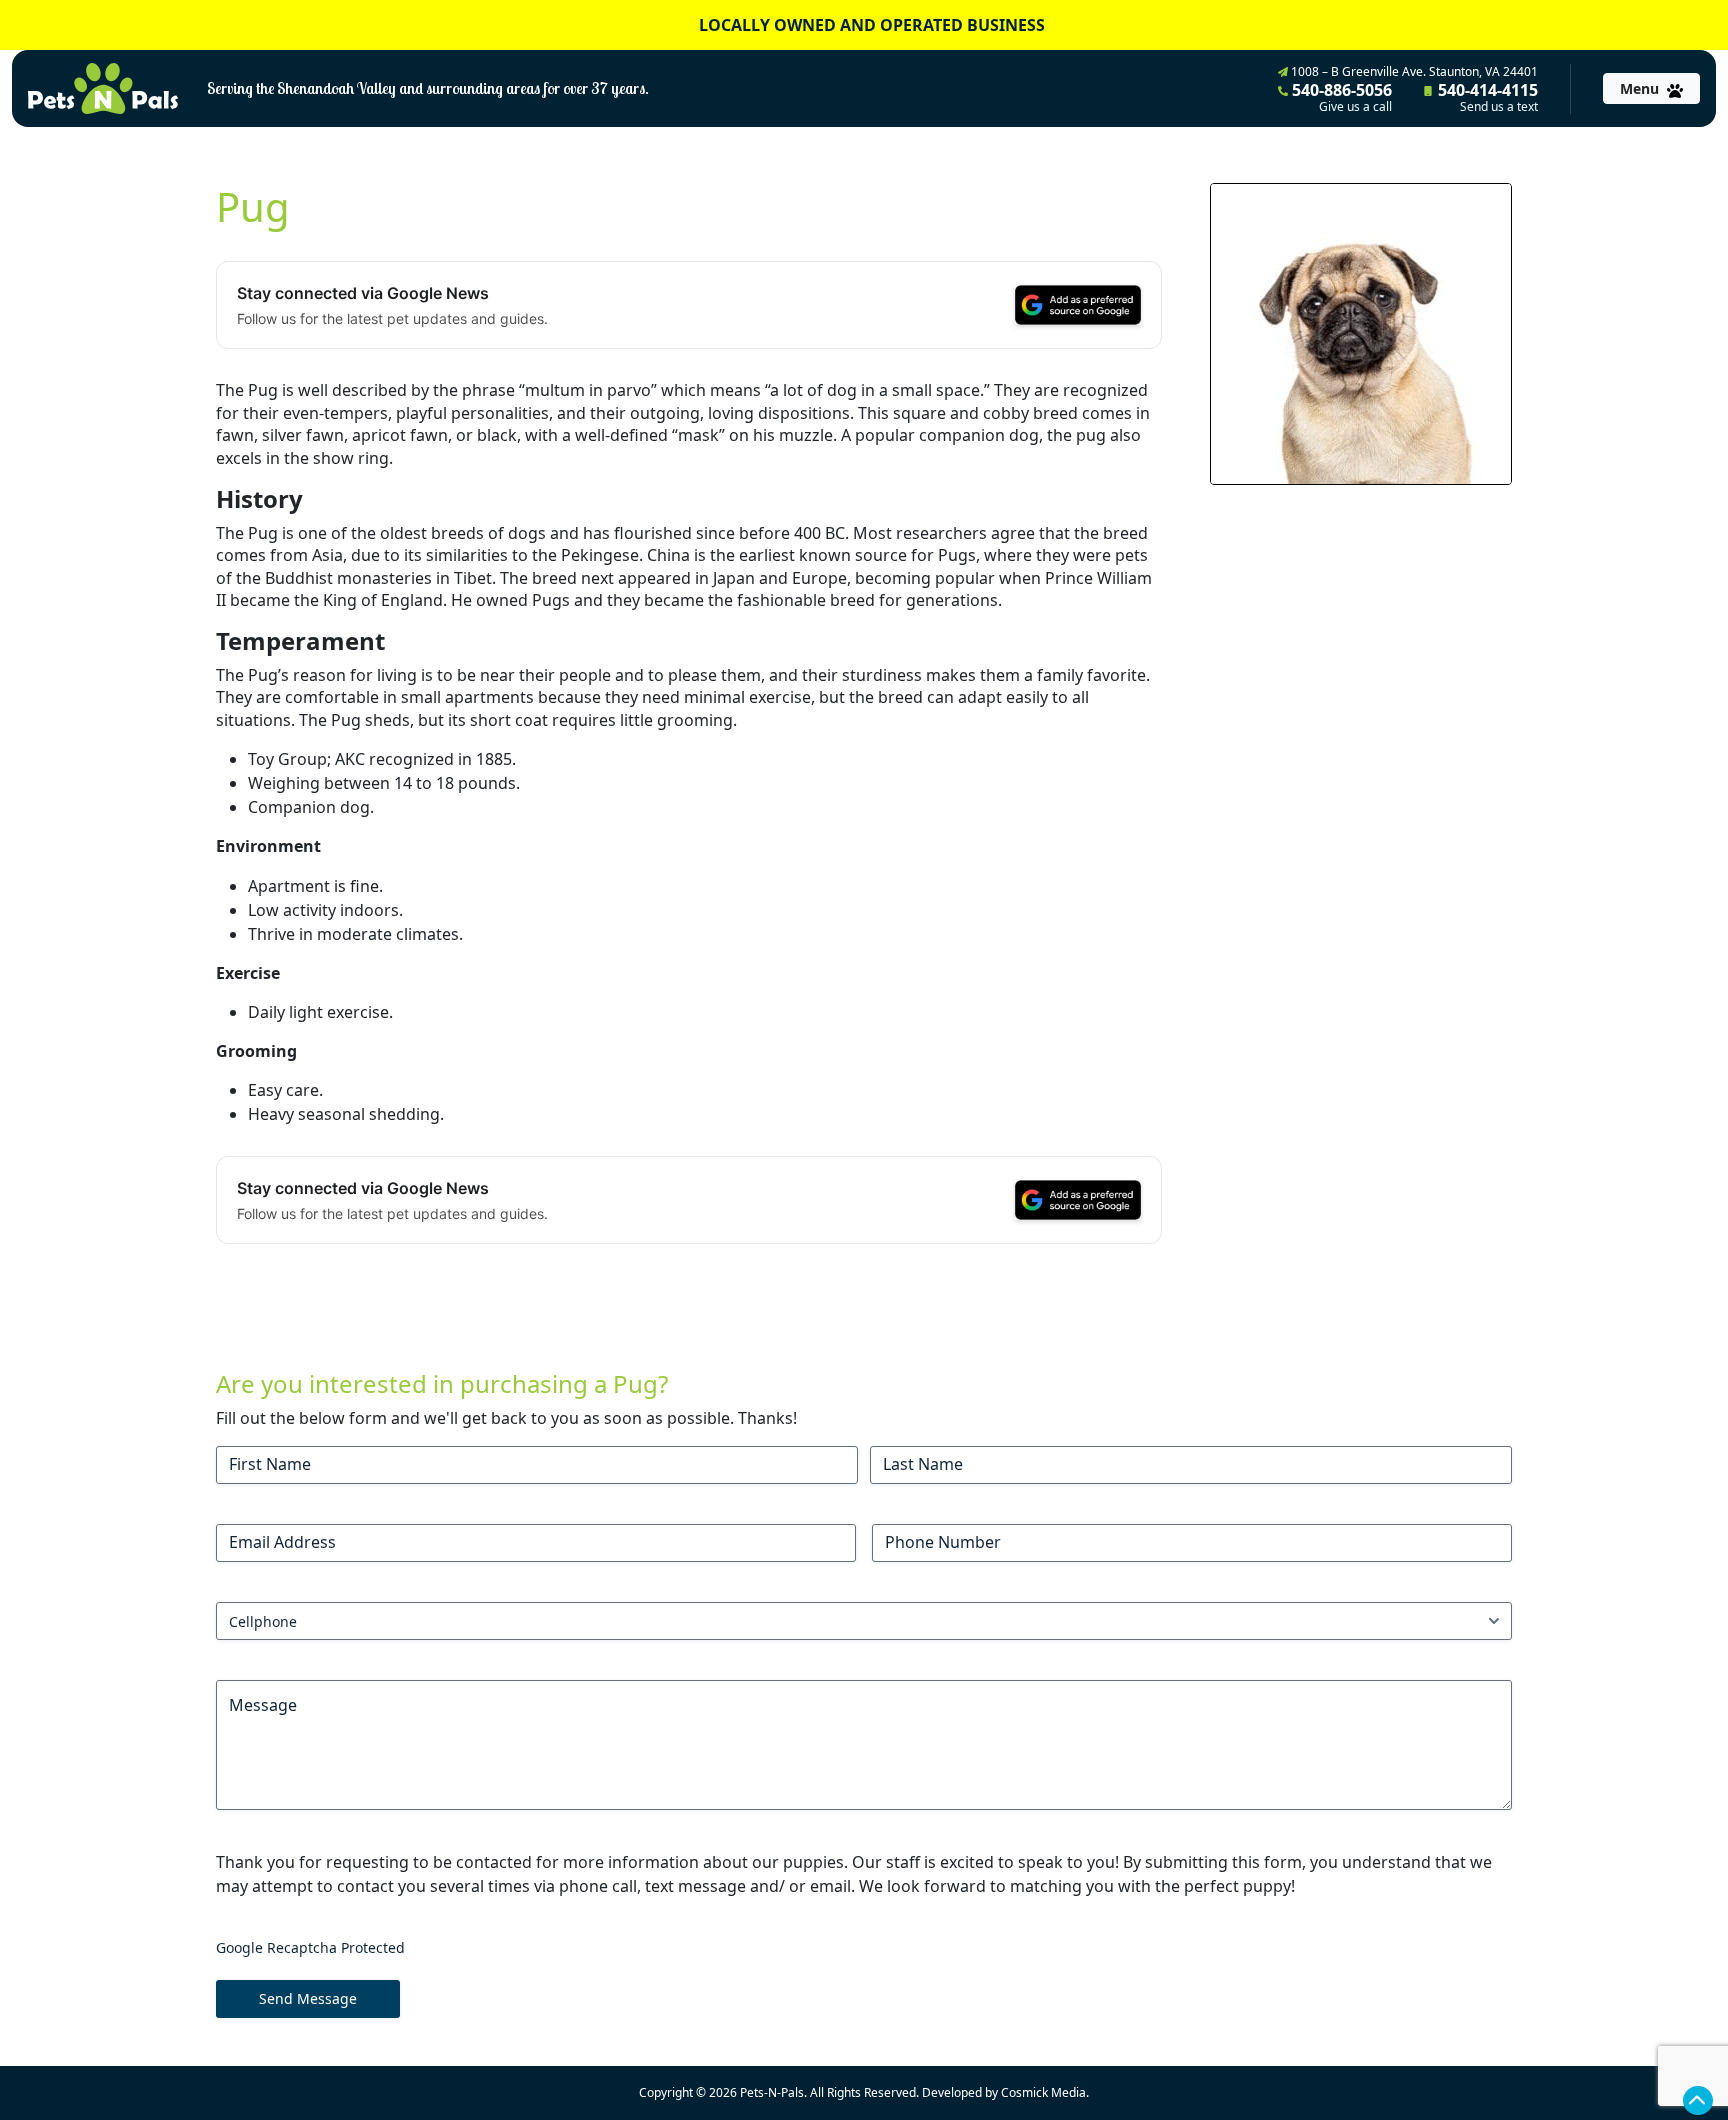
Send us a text (1499, 107)
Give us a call (1355, 107)
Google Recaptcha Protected (310, 1947)
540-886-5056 (1340, 97)
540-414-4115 (1486, 97)
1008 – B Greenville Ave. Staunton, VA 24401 (1413, 71)
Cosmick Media (1043, 2092)
